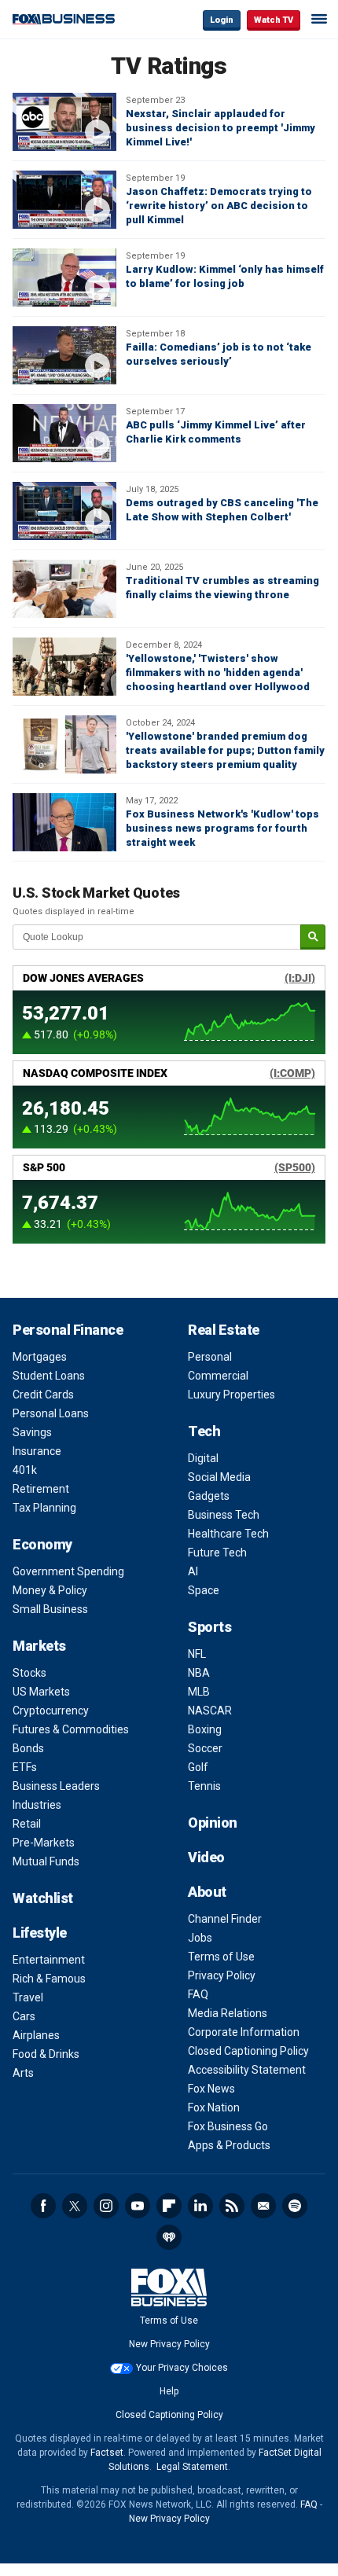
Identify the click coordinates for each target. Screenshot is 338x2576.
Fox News (211, 2089)
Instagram (106, 2206)
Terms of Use (221, 1957)
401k (25, 1470)
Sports (209, 1627)
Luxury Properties (231, 1395)
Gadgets (209, 1496)
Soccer (205, 1748)
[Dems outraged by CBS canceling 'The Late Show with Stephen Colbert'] (64, 511)
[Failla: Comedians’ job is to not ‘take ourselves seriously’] (64, 355)
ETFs (25, 1767)
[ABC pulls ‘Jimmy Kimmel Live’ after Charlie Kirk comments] (64, 433)
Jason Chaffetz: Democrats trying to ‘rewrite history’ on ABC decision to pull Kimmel (219, 206)
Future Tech (217, 1553)
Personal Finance (68, 1330)
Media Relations (228, 2013)
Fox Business (64, 19)
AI (193, 1571)
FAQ (198, 1994)
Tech (204, 1431)
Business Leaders (56, 1786)
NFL (197, 1654)
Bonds (28, 1748)
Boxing (205, 1729)
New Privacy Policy (169, 2344)
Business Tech (224, 1515)
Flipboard (169, 2206)
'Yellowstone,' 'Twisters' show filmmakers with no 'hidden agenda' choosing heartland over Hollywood (218, 672)
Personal (210, 1357)
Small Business (50, 1609)
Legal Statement (192, 2467)
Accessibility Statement (247, 2070)
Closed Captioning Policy (248, 2051)
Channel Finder (225, 1919)
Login (222, 20)
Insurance (37, 1451)
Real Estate (224, 1330)
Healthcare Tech (228, 1534)
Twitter (75, 2206)
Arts (23, 2073)
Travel (28, 1997)
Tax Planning (44, 1508)
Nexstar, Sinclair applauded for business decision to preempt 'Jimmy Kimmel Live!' (220, 128)
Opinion (213, 1823)
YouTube (138, 2206)
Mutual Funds (46, 1861)
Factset (107, 2453)
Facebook (43, 2206)
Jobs (200, 1938)
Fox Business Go (228, 2126)
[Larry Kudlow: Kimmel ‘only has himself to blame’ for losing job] (64, 277)
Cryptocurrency (51, 1711)
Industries (37, 1805)
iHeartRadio (169, 2237)
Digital (203, 1458)
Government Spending (68, 1571)
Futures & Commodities (71, 1729)
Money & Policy (50, 1590)
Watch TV (274, 20)
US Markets (41, 1692)
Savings (32, 1432)
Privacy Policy (222, 1975)
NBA (199, 1673)
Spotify (295, 2206)
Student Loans (49, 1376)
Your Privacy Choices (182, 2368)
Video (206, 1857)
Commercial (218, 1376)
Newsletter (263, 2206)
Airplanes (36, 2035)
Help (169, 2391)
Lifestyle (40, 1933)
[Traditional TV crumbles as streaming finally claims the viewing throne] (64, 589)
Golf (198, 1767)
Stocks (29, 1673)
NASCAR (210, 1711)
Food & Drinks (46, 2054)
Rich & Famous (49, 1979)
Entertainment (49, 1960)
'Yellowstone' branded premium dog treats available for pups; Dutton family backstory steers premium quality (225, 750)
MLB (199, 1692)
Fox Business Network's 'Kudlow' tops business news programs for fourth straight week (222, 828)
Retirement (41, 1489)
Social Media (219, 1477)
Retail (27, 1824)
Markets (39, 1646)
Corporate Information (244, 2032)
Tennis (204, 1786)
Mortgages (40, 1357)
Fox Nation (214, 2107)
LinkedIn (200, 2206)
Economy (42, 1544)
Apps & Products (229, 2145)
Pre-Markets (44, 1843)
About (207, 1892)
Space (204, 1590)
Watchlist (43, 1898)
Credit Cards (43, 1395)
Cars (24, 2016)
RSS (232, 2206)
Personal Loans (51, 1413)
